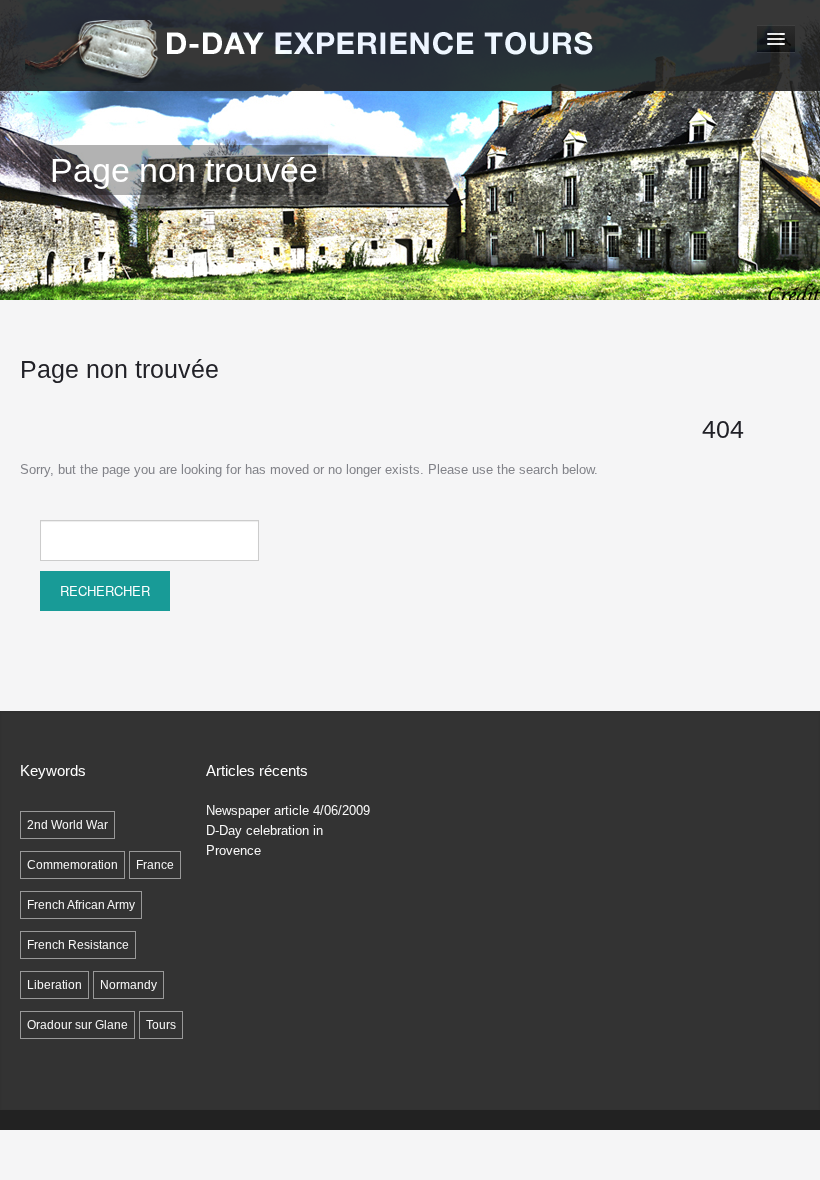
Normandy (128, 985)
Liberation (54, 985)
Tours (161, 1025)
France (155, 865)
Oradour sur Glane (77, 1025)
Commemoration (72, 865)
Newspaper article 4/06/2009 (288, 810)
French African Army (81, 905)
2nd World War (67, 825)
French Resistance (78, 945)
